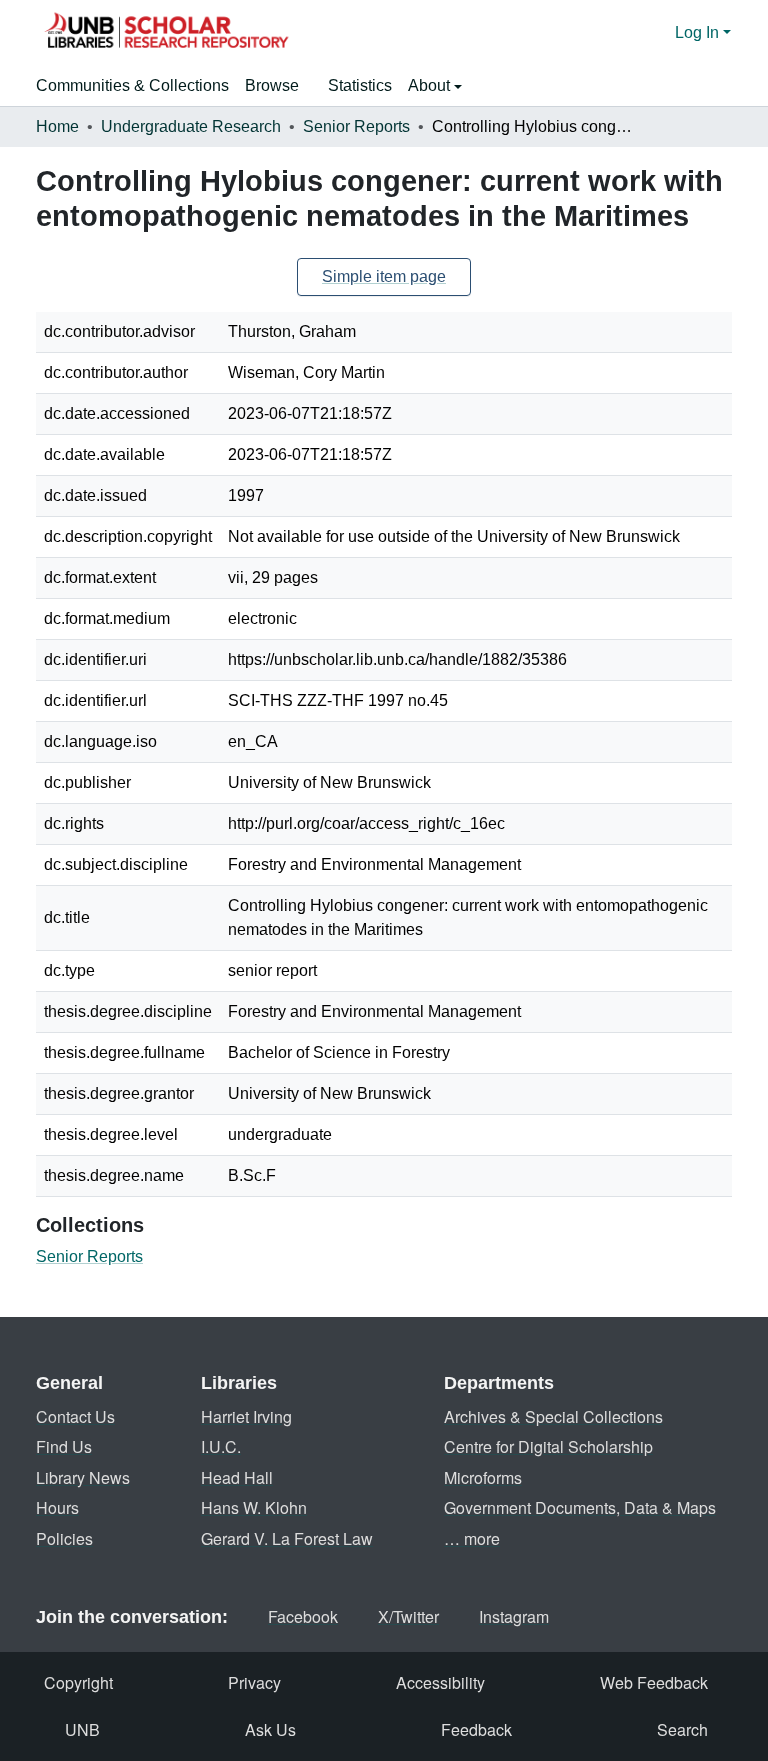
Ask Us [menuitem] (270, 1729)
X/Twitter (408, 1616)
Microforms (483, 1477)
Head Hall (237, 1477)
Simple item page (384, 276)
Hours (57, 1507)
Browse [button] (272, 85)
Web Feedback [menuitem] (654, 1682)
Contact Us (75, 1416)
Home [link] (57, 126)
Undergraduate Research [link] (191, 126)
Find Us (64, 1446)
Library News (83, 1477)
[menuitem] (278, 86)
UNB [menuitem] (82, 1729)
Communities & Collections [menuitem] (132, 85)
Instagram (514, 1616)
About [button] (431, 85)
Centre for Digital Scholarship (548, 1446)
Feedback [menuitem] (476, 1729)
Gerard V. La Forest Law (287, 1538)
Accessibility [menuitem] (440, 1682)
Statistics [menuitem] (360, 85)
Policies (64, 1538)
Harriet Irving (246, 1416)
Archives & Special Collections (553, 1416)
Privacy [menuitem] (254, 1682)
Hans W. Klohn (254, 1507)
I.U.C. (221, 1446)
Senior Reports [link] (356, 126)
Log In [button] (699, 32)
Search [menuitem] (682, 1729)
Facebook (303, 1616)
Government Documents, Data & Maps (580, 1507)
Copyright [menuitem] (78, 1682)
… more (472, 1538)
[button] (166, 33)
